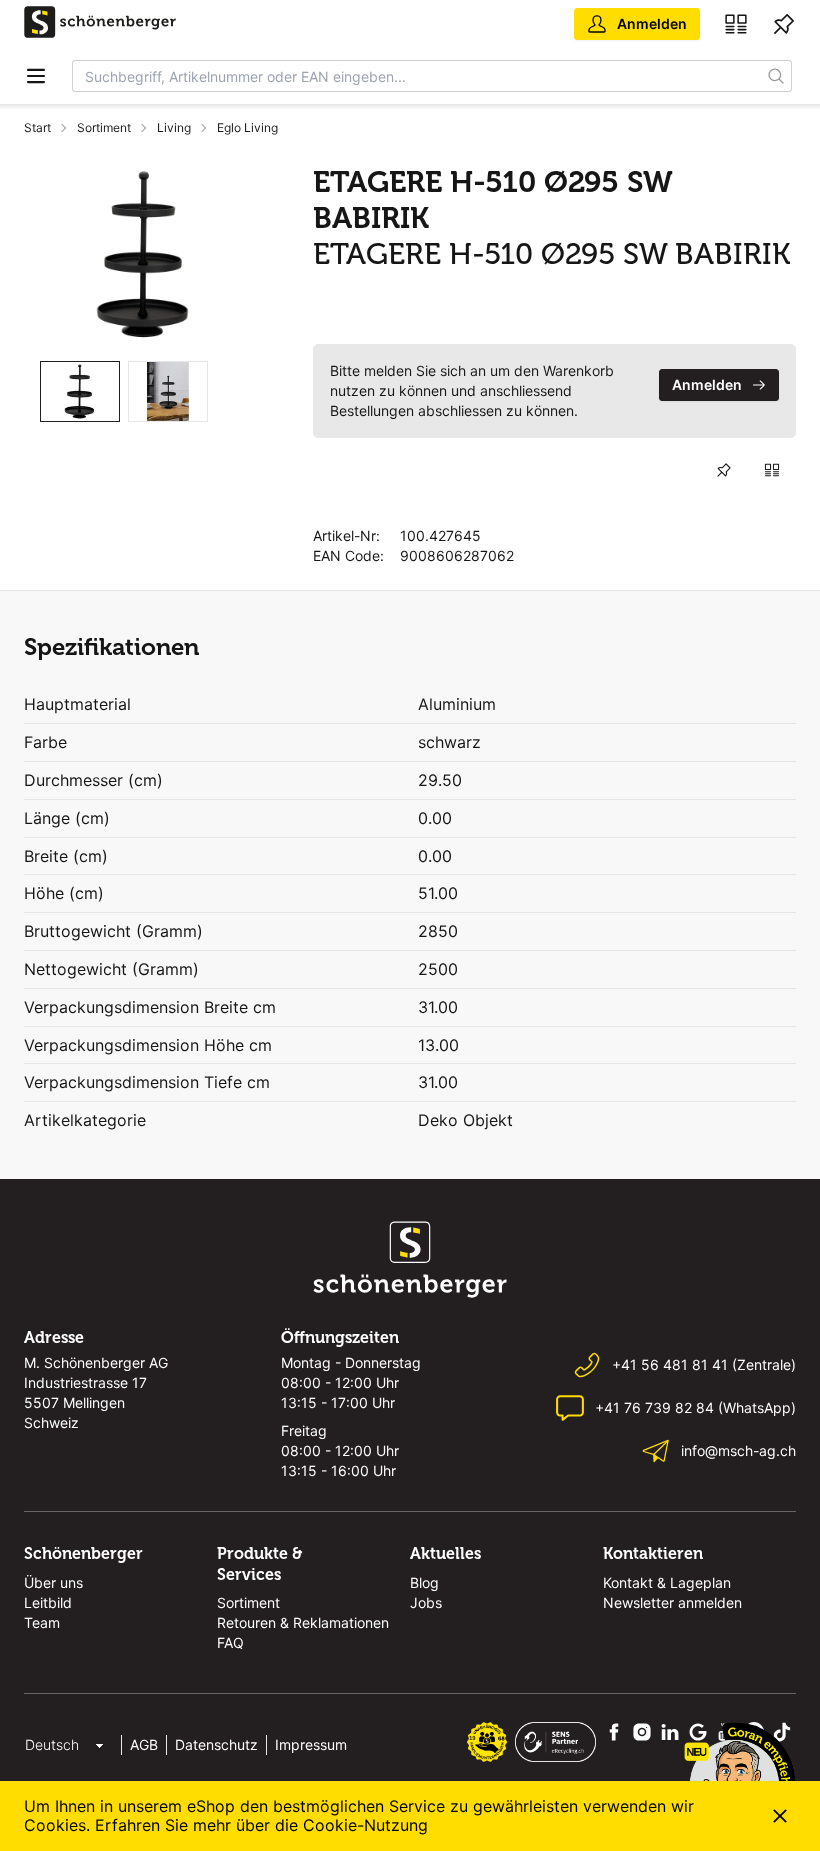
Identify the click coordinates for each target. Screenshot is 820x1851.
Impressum (311, 1744)
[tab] (80, 391)
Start (37, 127)
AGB (144, 1744)
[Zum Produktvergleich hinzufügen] (772, 470)
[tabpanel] (144, 254)
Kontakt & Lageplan (667, 1582)
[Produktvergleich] (736, 24)
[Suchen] (776, 76)
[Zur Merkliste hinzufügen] (724, 470)
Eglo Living (247, 127)
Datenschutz (216, 1744)
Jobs (426, 1602)
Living (174, 127)
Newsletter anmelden (672, 1602)
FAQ (230, 1642)
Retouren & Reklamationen (303, 1622)
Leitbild (48, 1602)
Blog (424, 1582)
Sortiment (104, 127)
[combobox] (417, 76)
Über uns (53, 1582)
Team (42, 1622)
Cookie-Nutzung (365, 1825)
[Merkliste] (784, 24)
